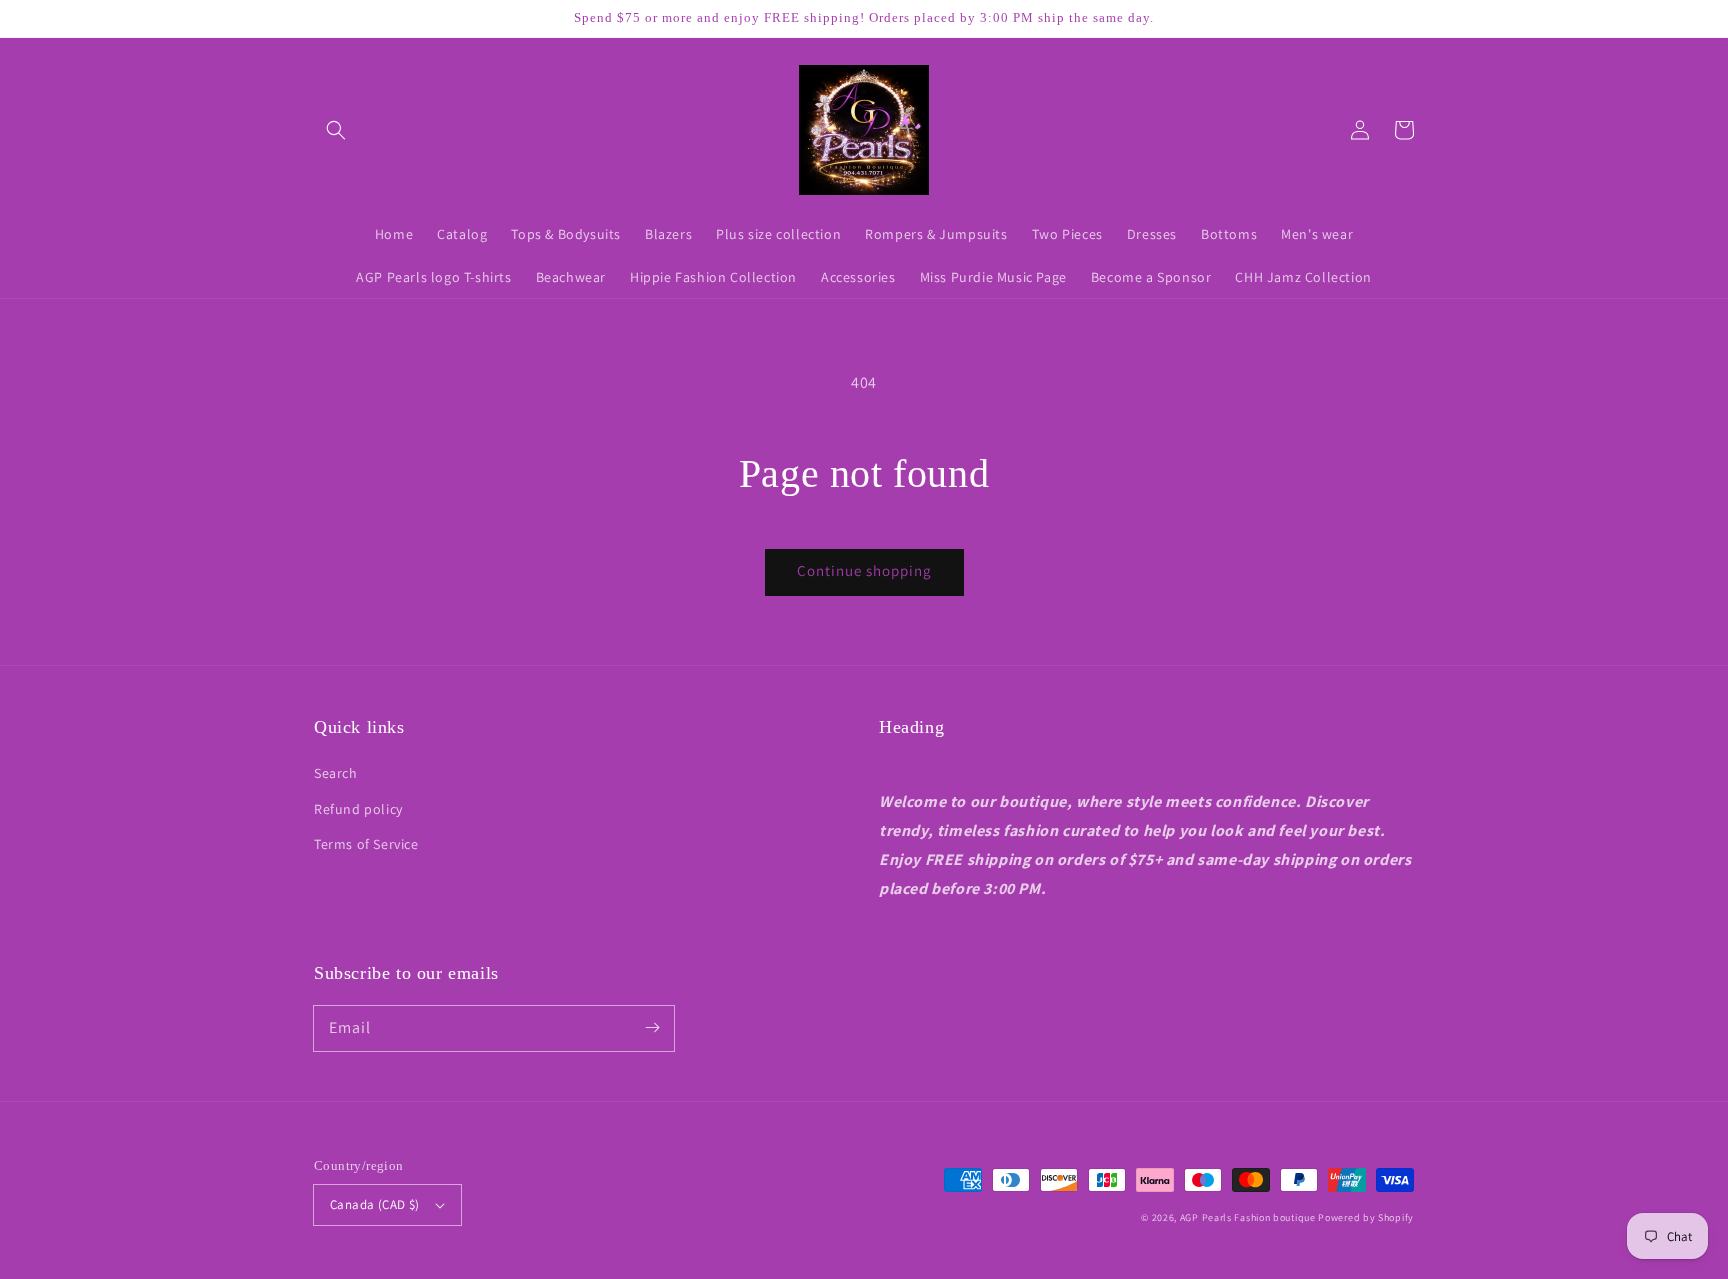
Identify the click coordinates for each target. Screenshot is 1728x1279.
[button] (336, 130)
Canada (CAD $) (375, 1204)
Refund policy (358, 809)
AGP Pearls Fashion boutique (1248, 1217)
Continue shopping (864, 570)
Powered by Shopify (1366, 1217)
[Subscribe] (652, 1028)
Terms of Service (366, 844)
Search (336, 773)
